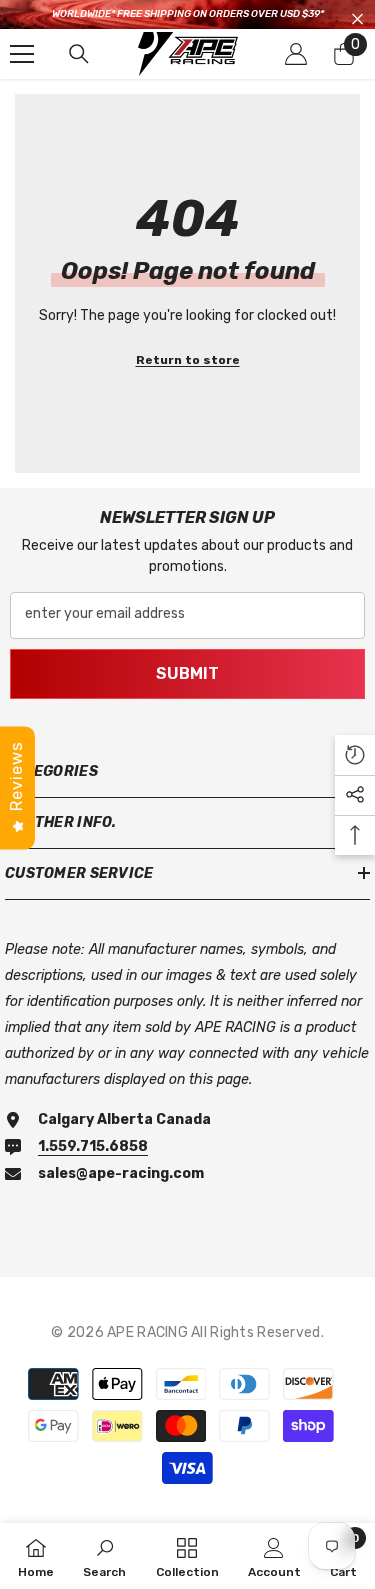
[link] (104, 1556)
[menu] (22, 54)
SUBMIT (187, 673)
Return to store (188, 360)
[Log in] (296, 54)
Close (357, 19)
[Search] (79, 54)
